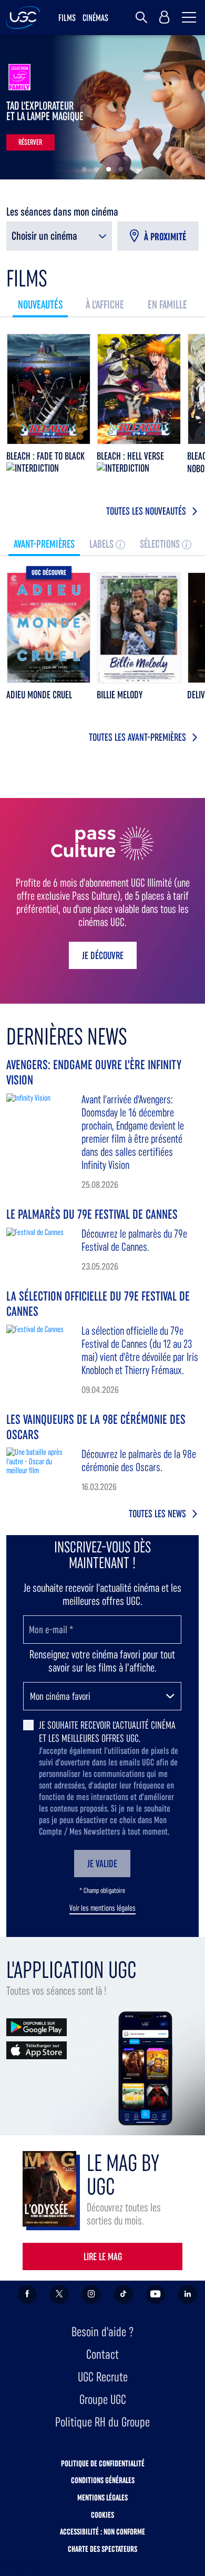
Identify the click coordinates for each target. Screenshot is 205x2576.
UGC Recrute (103, 2377)
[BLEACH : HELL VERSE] (139, 389)
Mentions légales (102, 2498)
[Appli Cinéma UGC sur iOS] (37, 2050)
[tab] (40, 305)
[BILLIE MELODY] (139, 628)
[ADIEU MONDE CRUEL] (49, 628)
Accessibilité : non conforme (102, 2532)
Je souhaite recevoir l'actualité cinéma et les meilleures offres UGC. (107, 1732)
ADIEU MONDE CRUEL (39, 695)
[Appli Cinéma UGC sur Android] (37, 2026)
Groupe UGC (103, 2399)
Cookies (102, 2515)
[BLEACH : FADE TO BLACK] (49, 389)
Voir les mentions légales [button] (102, 1908)
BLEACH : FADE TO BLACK (45, 456)
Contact (102, 2354)
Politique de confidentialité (103, 2463)
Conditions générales (103, 2480)
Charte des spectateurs (102, 2549)
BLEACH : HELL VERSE (130, 456)
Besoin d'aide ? (102, 2332)
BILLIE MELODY (120, 695)
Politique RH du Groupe (102, 2422)
